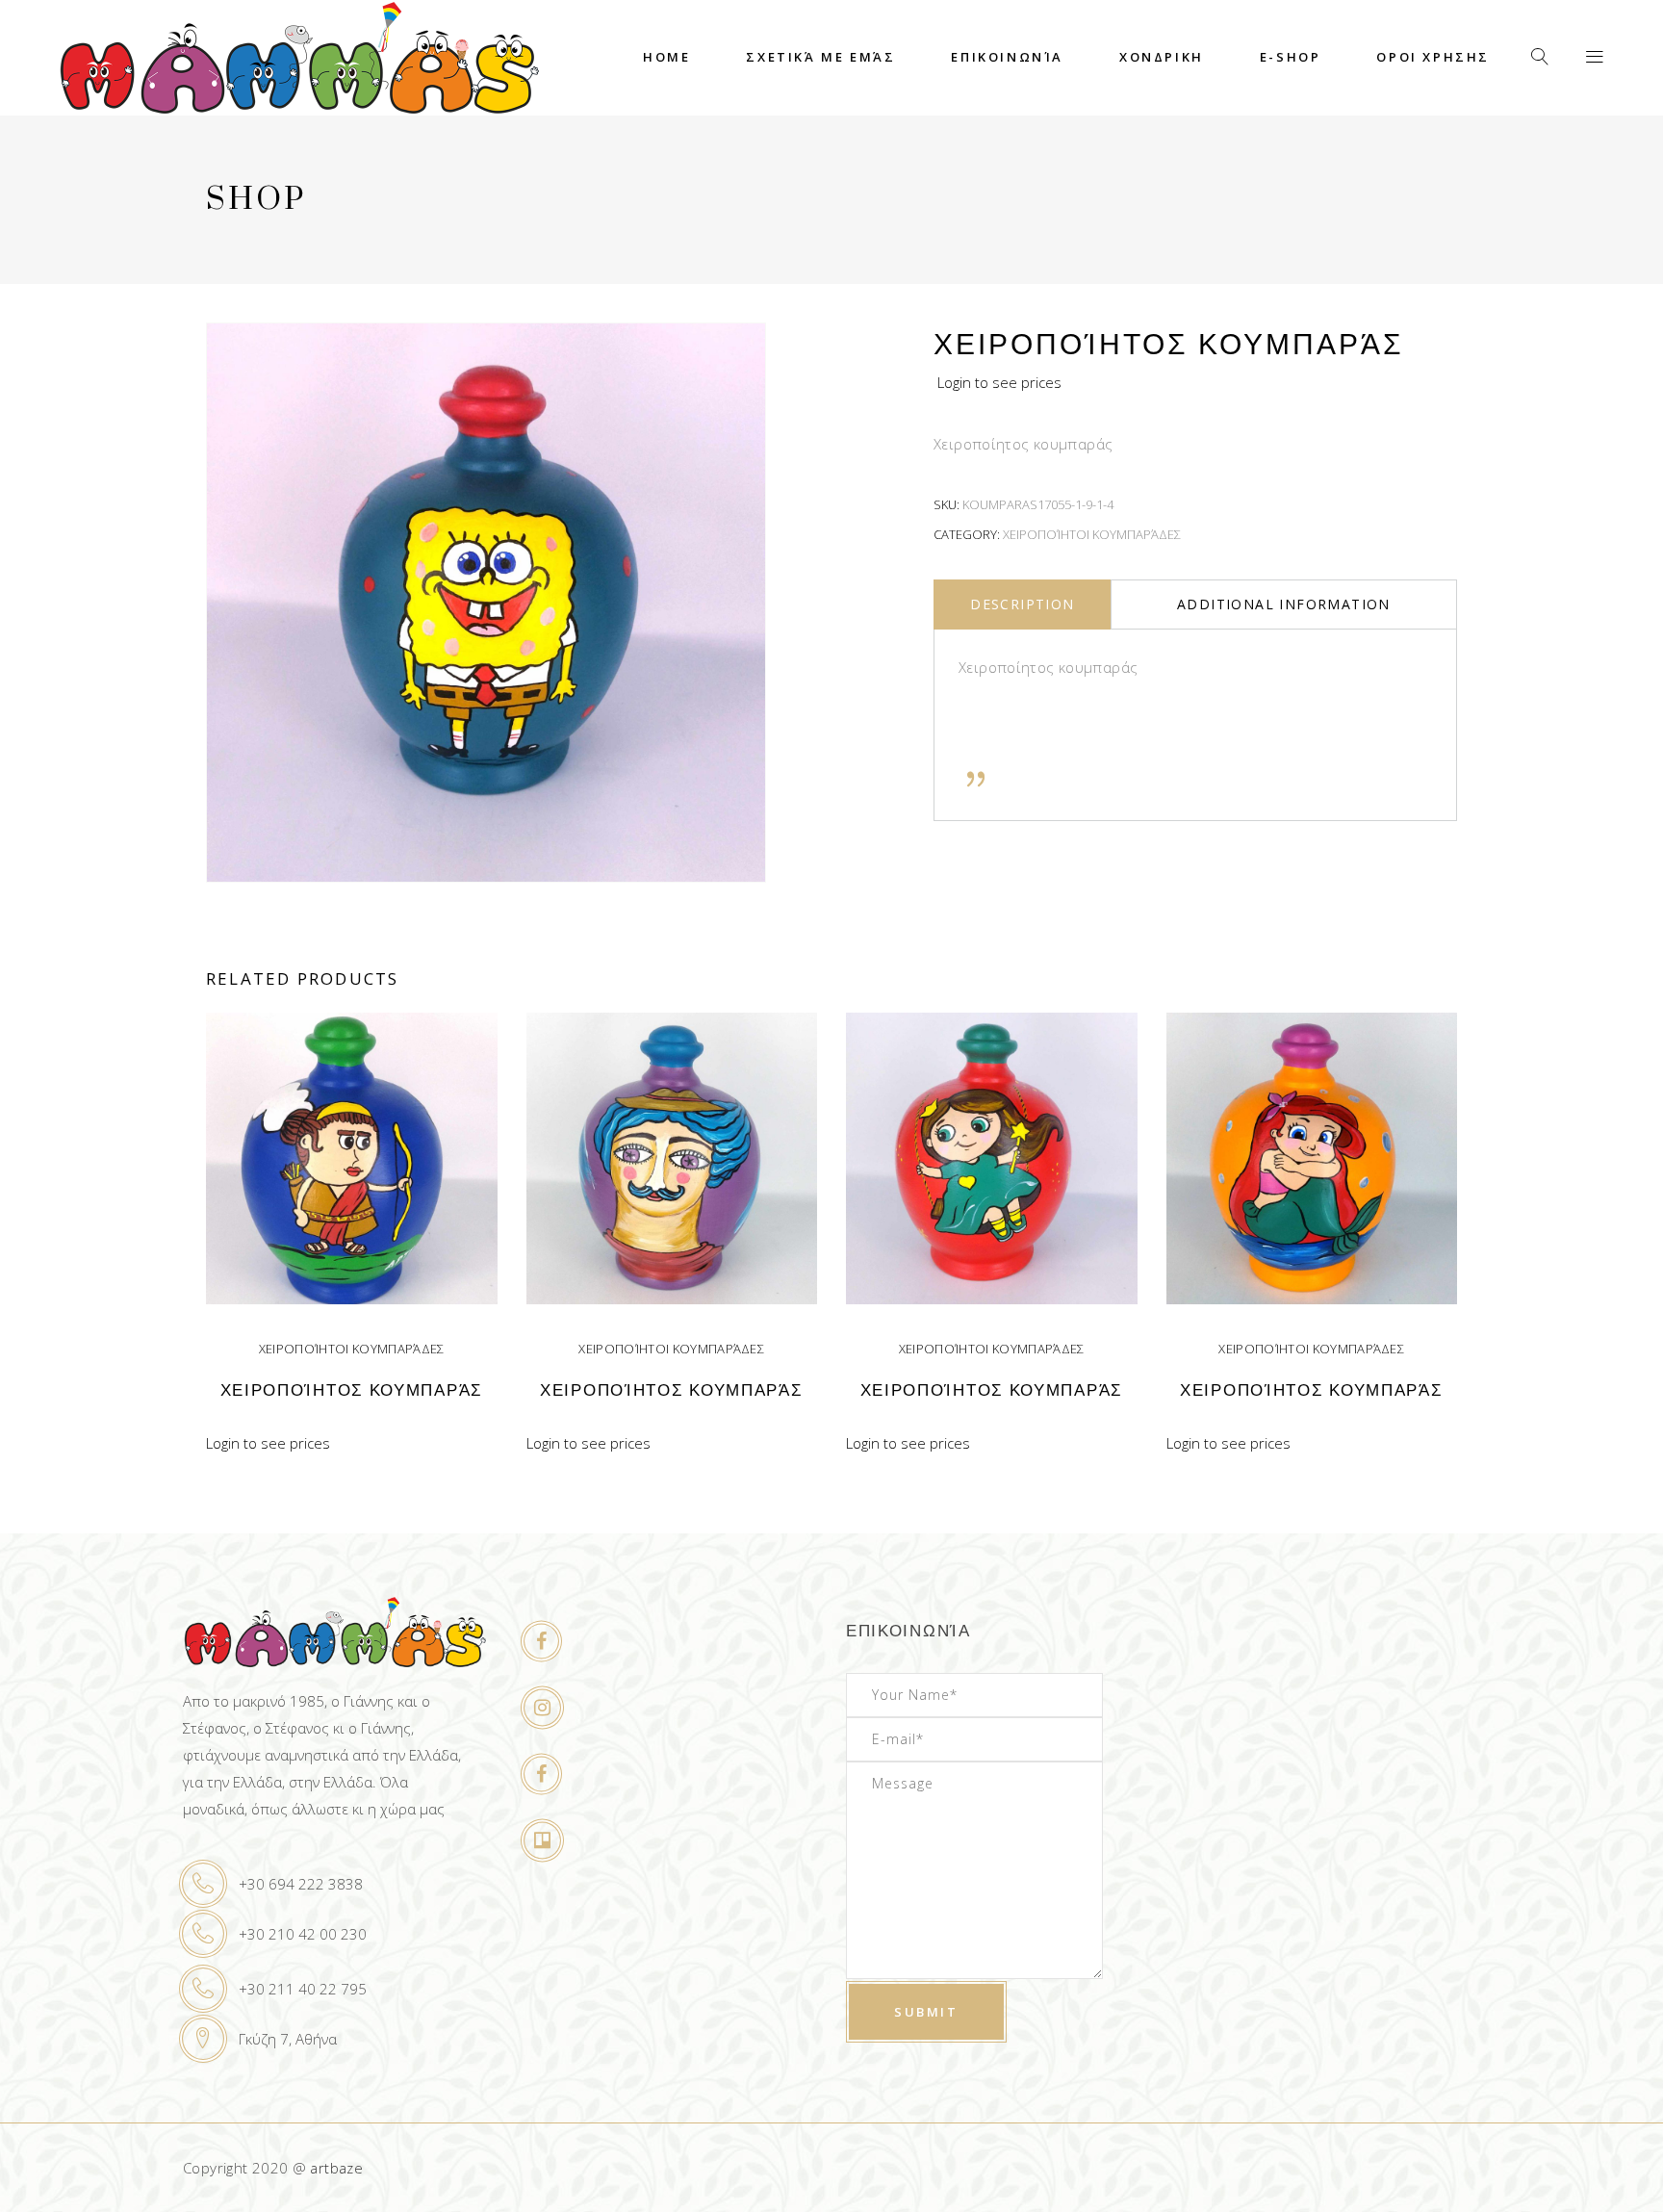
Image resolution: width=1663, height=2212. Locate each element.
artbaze (336, 2168)
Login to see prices (999, 382)
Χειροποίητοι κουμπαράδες (1092, 534)
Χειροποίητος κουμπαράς (352, 1390)
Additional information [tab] (1284, 604)
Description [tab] (1022, 604)
